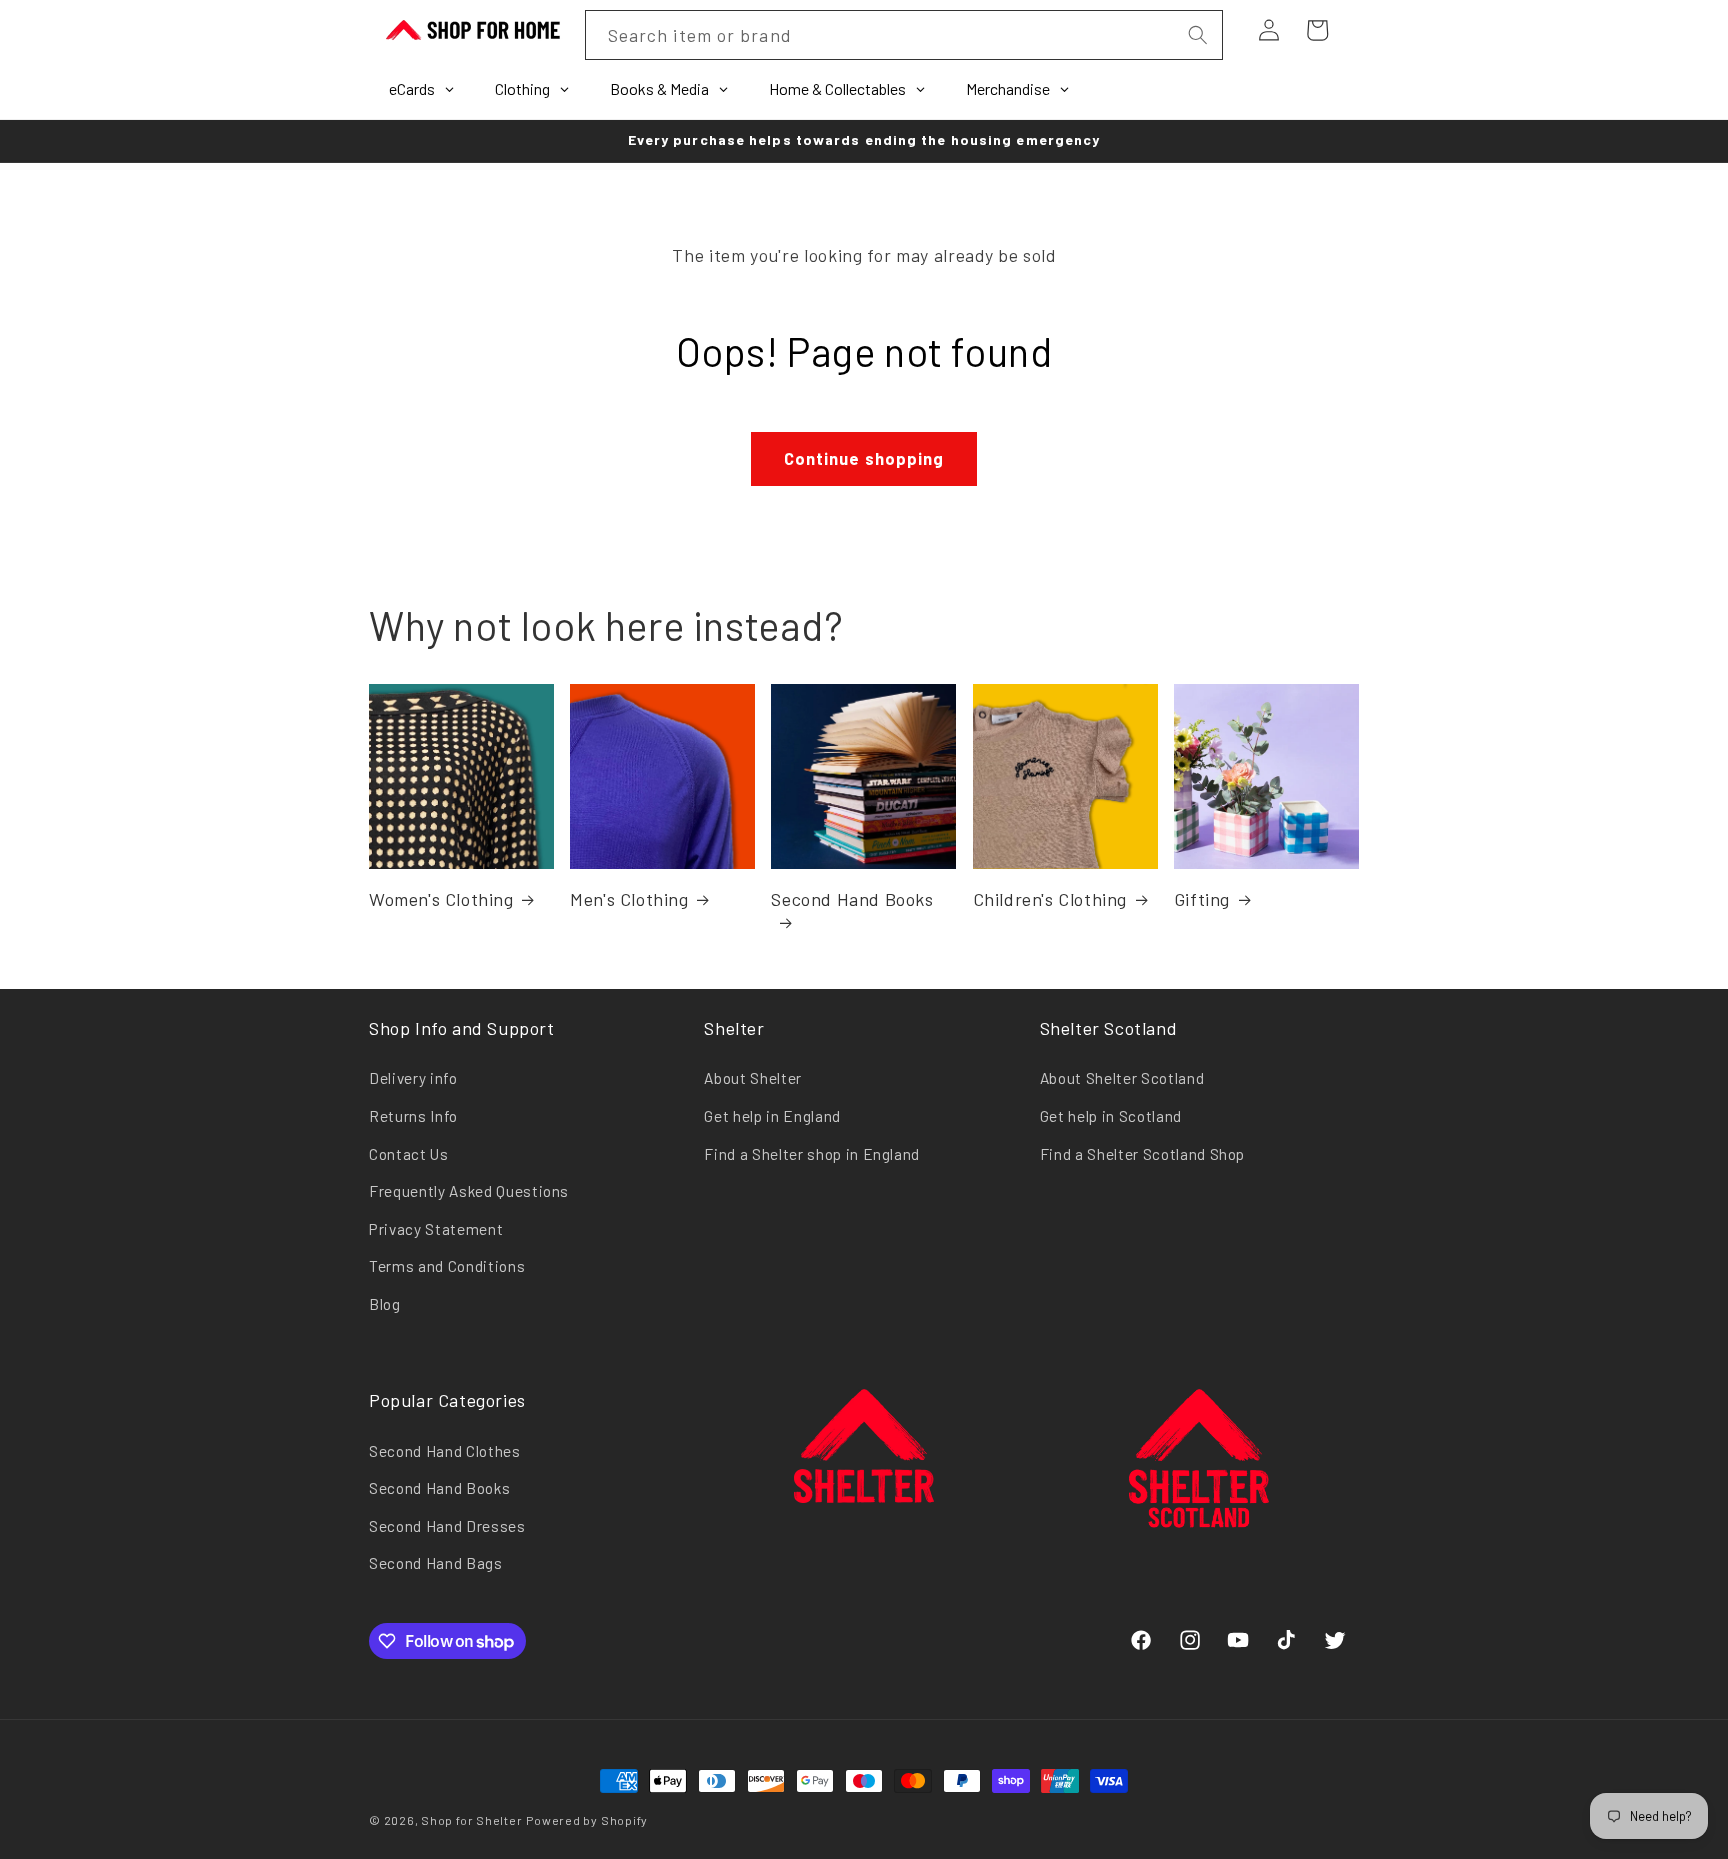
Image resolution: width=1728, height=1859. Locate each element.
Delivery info (413, 1078)
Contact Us (409, 1154)
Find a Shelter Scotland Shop (1142, 1154)
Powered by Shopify (587, 1820)
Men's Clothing (629, 899)
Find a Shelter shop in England (812, 1154)
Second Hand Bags (436, 1563)
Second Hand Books (852, 899)
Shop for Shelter (471, 1820)
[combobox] (904, 35)
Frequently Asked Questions (469, 1191)
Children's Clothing (1050, 899)
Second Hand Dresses (447, 1526)
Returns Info (413, 1116)
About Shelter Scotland (1122, 1078)
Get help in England (772, 1116)
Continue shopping (864, 458)
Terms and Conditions (447, 1266)
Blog (385, 1304)
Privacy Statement (436, 1229)
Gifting (1202, 899)
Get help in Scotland (1111, 1116)
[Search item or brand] (1197, 35)
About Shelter (753, 1078)
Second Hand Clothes (445, 1451)
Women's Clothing (441, 899)
